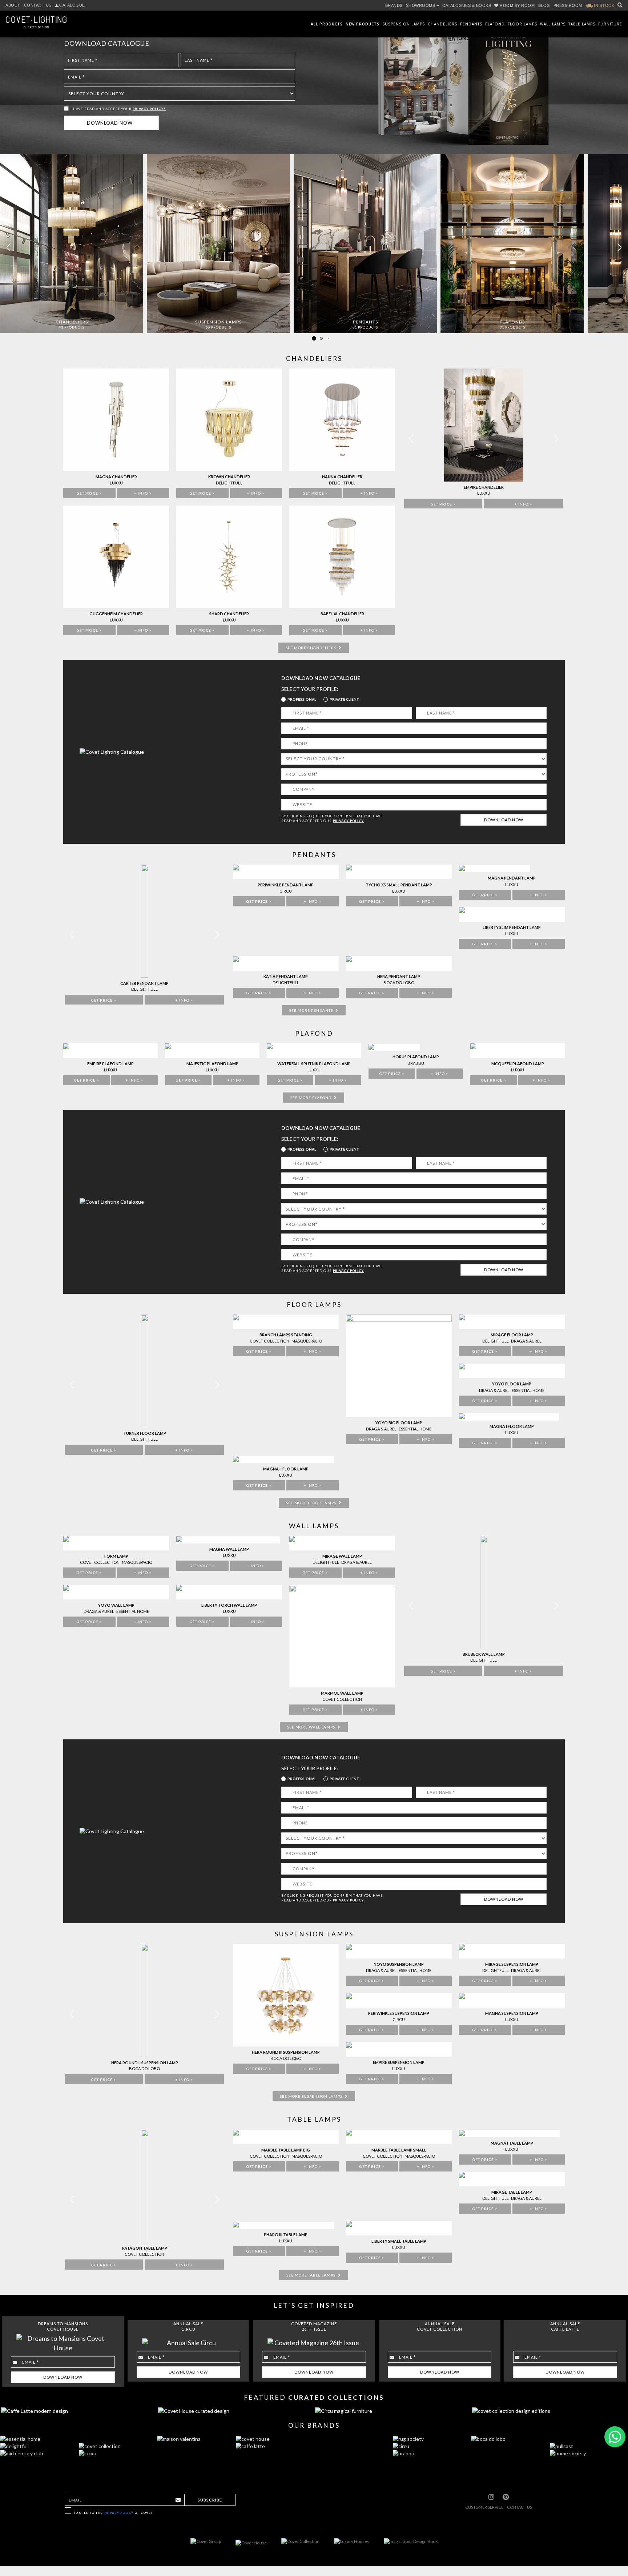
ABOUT (13, 5)
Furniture (610, 24)
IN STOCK (604, 5)
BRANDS (394, 5)
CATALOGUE (72, 5)
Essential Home (415, 1970)
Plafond (495, 24)
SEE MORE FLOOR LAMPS (312, 1503)
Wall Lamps (553, 24)
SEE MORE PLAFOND (311, 1098)
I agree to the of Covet (113, 2513)
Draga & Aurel (381, 1970)
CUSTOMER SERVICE (484, 2507)
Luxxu (512, 2019)
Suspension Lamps (404, 24)
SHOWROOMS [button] (421, 5)
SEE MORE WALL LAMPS (312, 1727)
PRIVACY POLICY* (149, 109)
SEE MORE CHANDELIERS (311, 648)
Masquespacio (307, 1341)
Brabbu (416, 1063)
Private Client (345, 699)
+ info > (184, 2080)
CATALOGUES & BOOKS (467, 5)
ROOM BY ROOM (517, 5)
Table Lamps (582, 24)
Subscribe (210, 2500)
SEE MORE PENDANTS (312, 1010)
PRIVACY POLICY (348, 821)
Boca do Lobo (144, 2068)
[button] (619, 247)
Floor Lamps (522, 24)
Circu (399, 2019)
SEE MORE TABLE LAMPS (311, 2275)
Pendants (471, 24)
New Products (363, 24)
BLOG (544, 5)
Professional (302, 699)
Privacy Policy (118, 2513)
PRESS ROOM (568, 5)
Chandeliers (442, 24)
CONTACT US (38, 5)
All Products (327, 24)
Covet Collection (269, 1341)
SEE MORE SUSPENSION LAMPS (312, 2096)
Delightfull (496, 1970)
